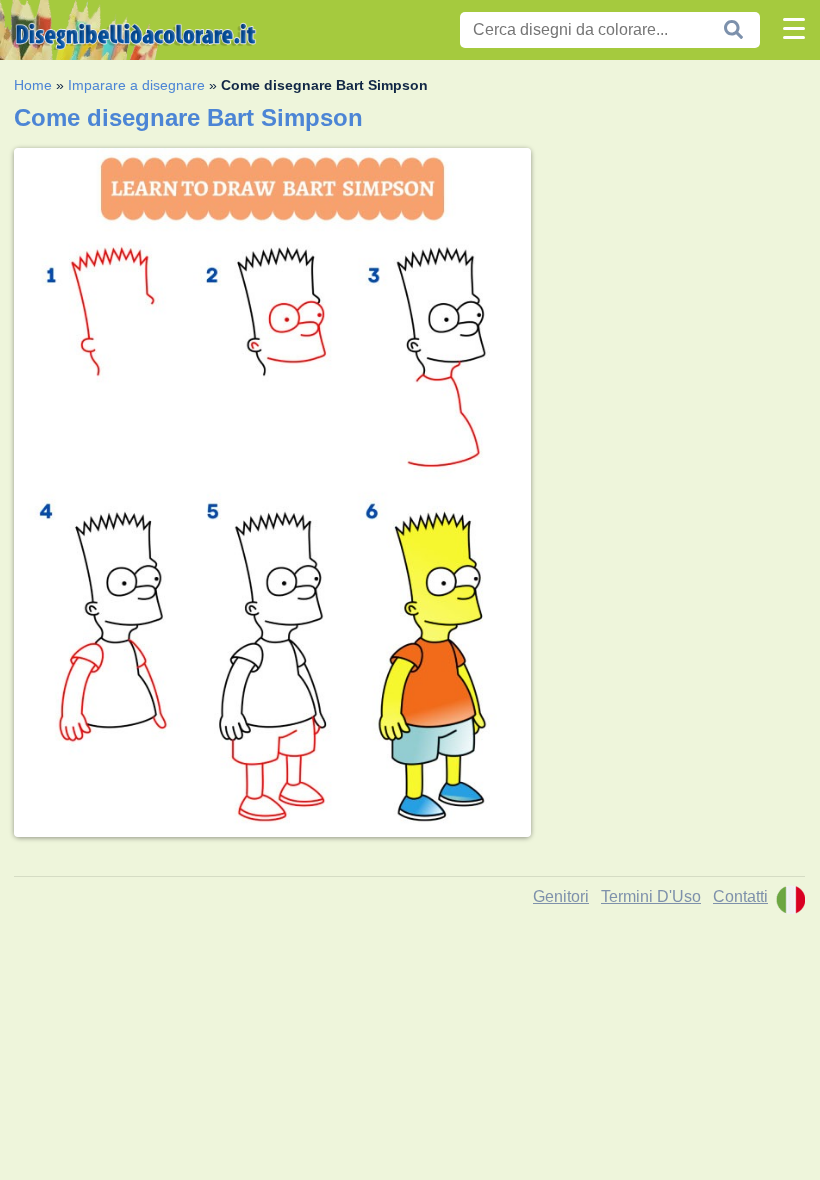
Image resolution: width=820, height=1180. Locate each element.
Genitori (561, 896)
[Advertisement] (675, 273)
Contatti (740, 896)
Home (33, 85)
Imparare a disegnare (136, 85)
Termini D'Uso (651, 896)
